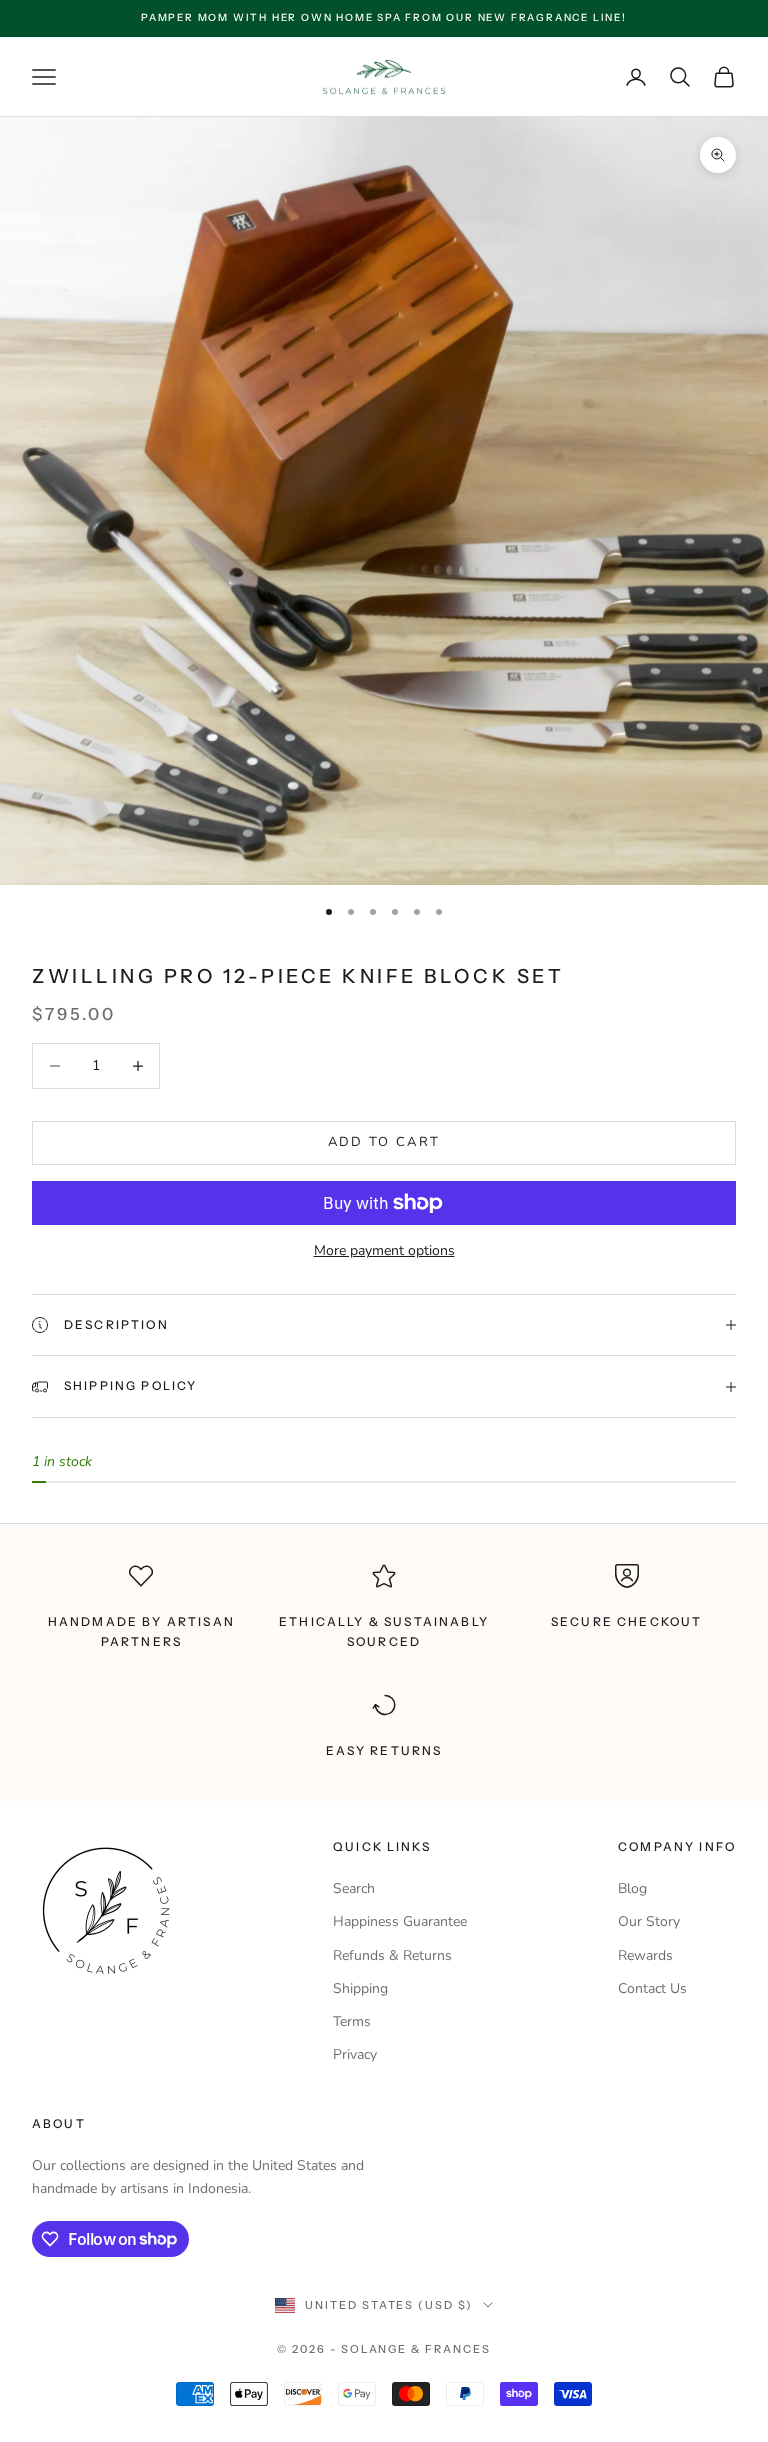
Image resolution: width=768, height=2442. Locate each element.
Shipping (360, 1988)
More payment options (384, 1250)
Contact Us (652, 1988)
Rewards (645, 1955)
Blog (632, 1888)
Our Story (649, 1921)
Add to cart (384, 1142)
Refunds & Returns (392, 1955)
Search (354, 1888)
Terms (352, 2021)
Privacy (355, 2054)
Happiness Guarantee (400, 1921)
